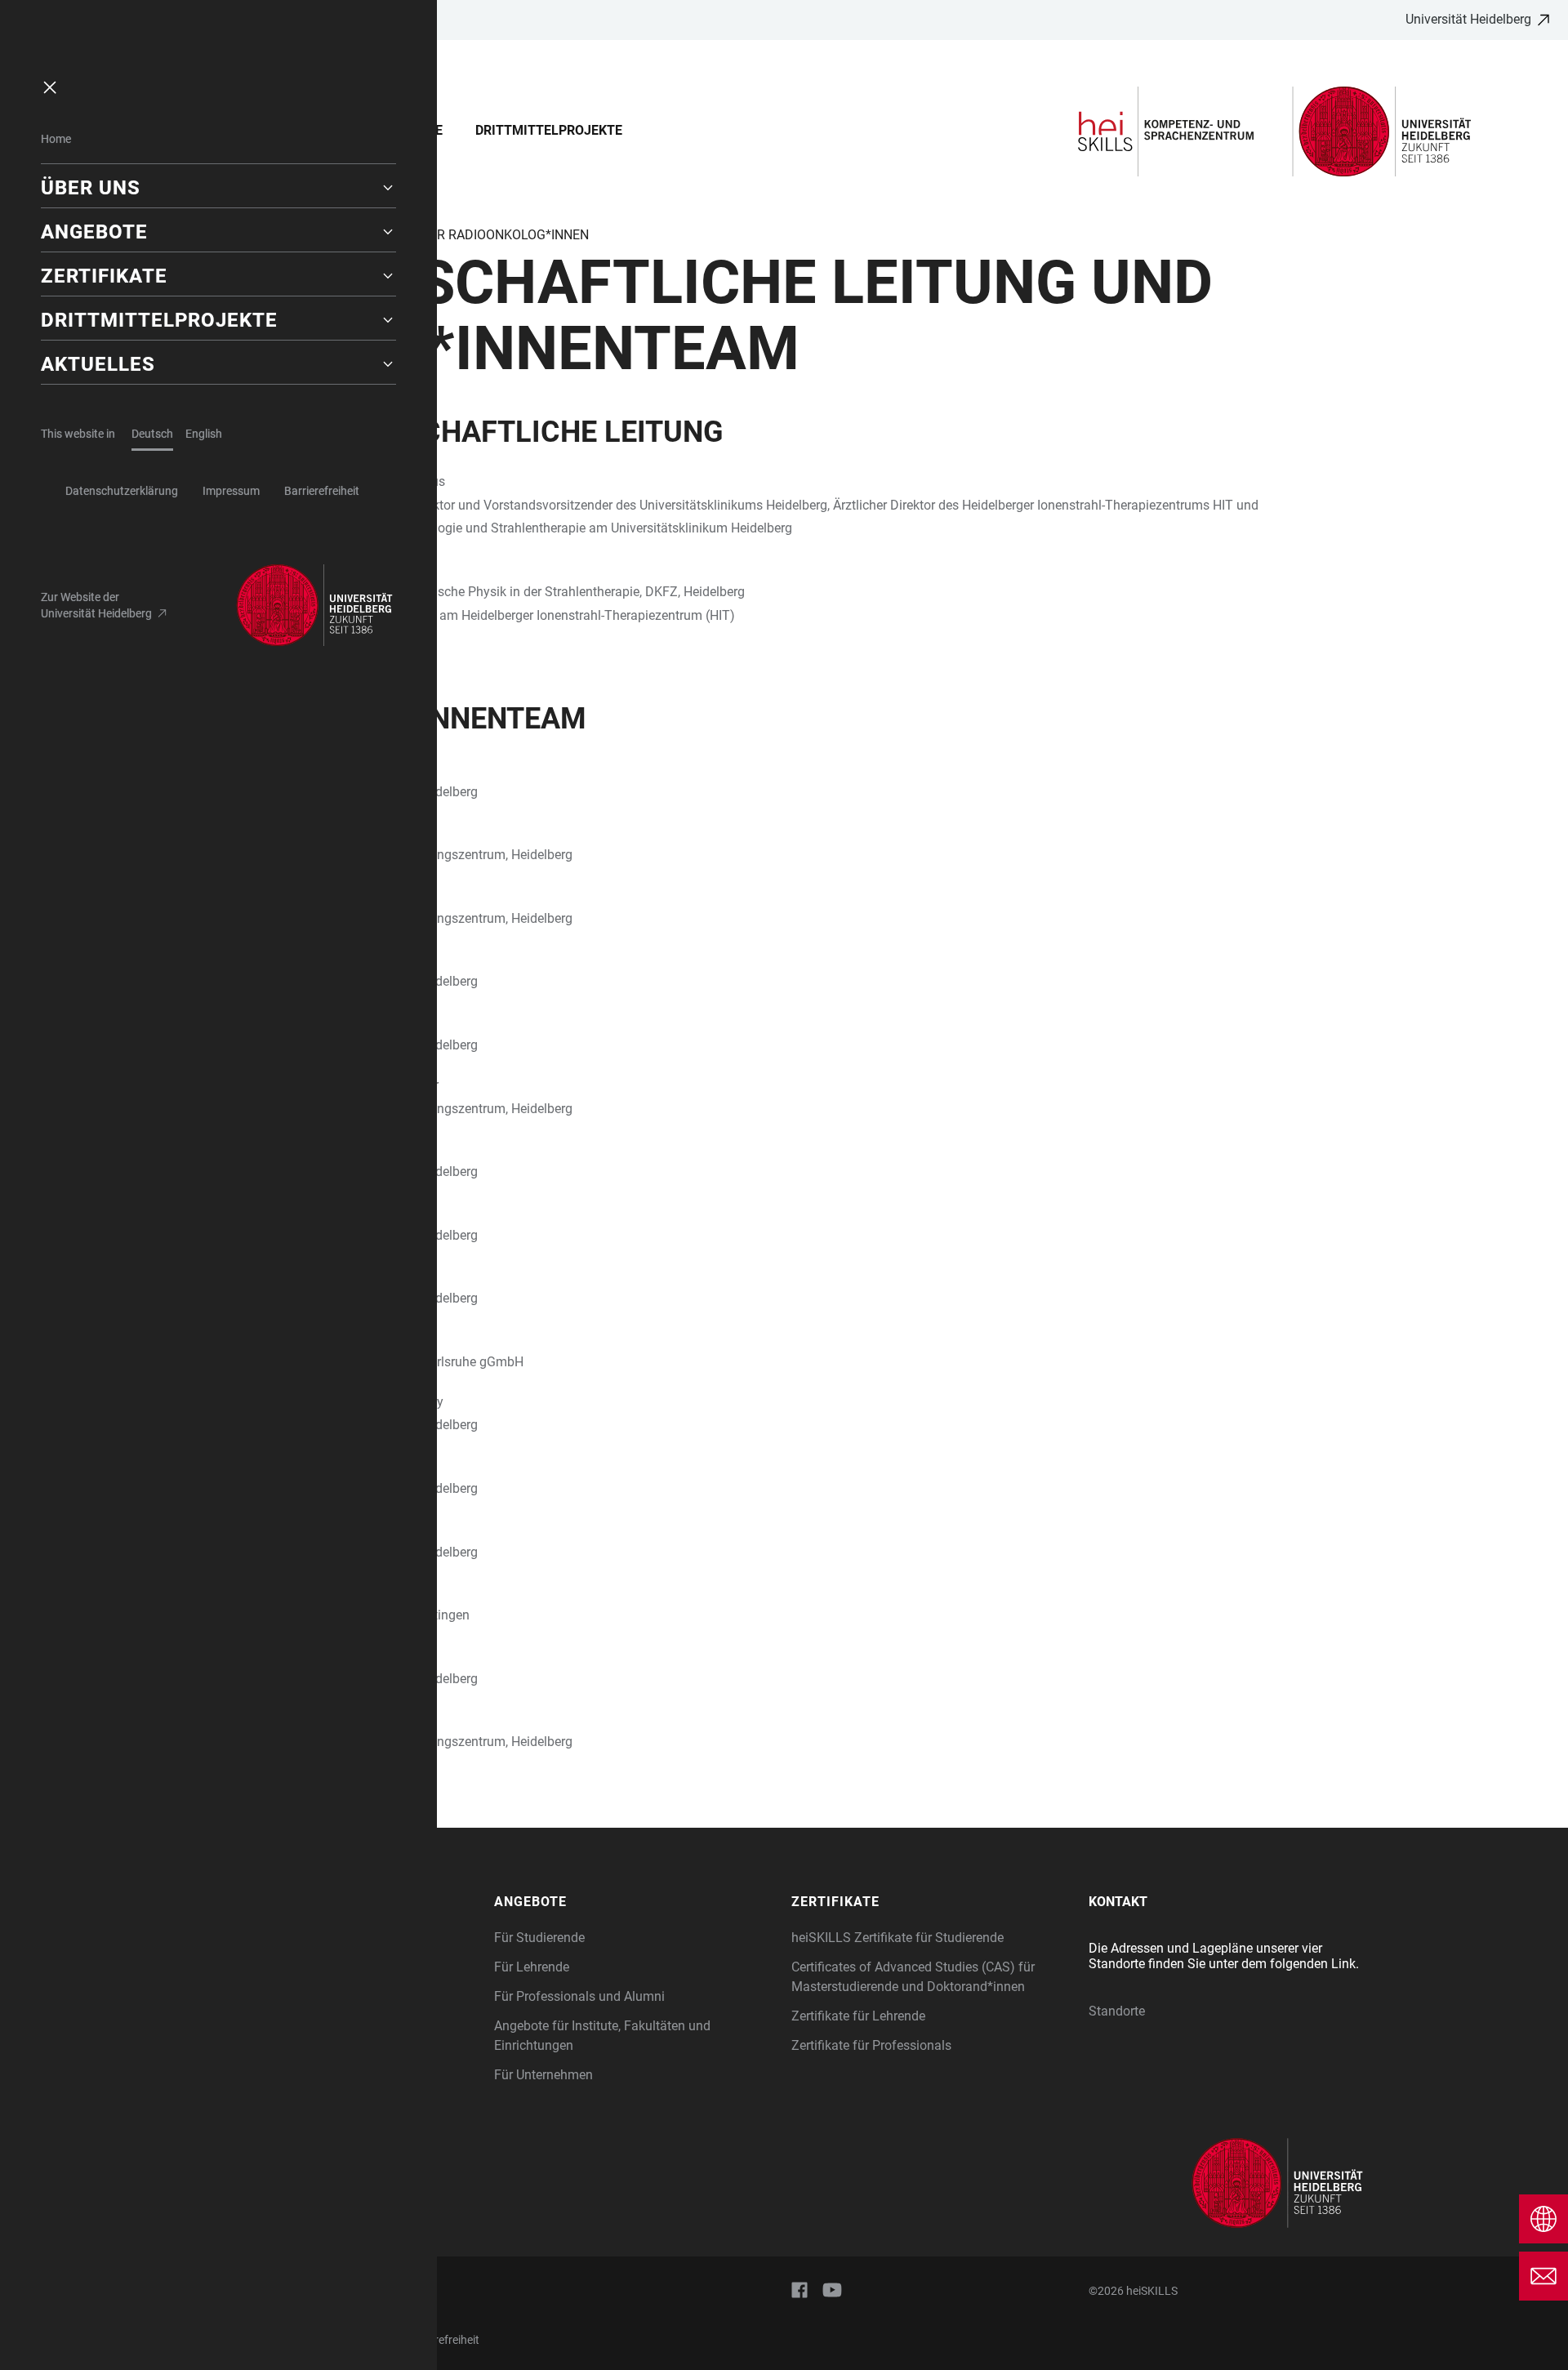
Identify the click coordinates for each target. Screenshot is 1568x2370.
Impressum (231, 491)
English (204, 434)
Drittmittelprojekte (549, 130)
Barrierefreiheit (322, 491)
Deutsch (152, 434)
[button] (218, 188)
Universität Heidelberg (1468, 19)
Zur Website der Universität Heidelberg (96, 605)
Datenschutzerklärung (122, 491)
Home (56, 139)
